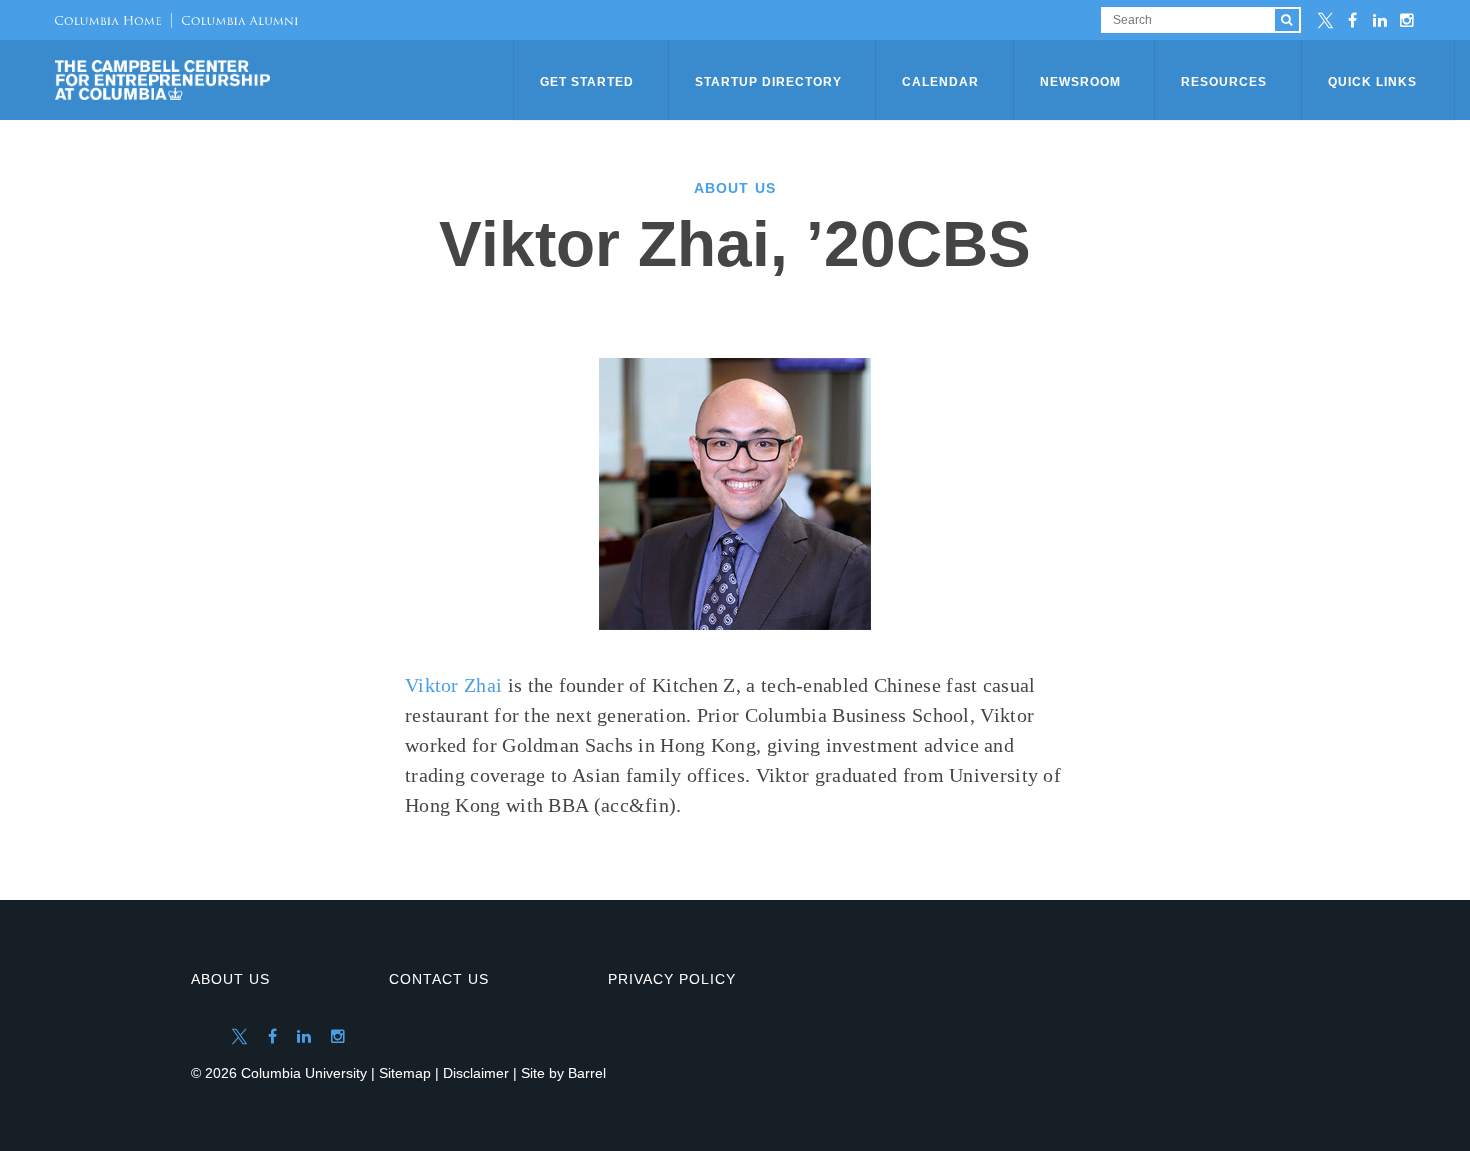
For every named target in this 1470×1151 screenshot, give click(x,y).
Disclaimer (476, 1073)
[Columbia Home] (108, 20)
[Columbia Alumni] (234, 20)
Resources (1224, 82)
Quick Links (1372, 82)
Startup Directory (768, 82)
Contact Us (439, 979)
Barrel (587, 1073)
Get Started (587, 82)
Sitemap (405, 1073)
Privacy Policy (672, 979)
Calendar (940, 82)
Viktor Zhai (453, 685)
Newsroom (1080, 82)
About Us (230, 979)
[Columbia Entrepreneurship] (286, 80)
